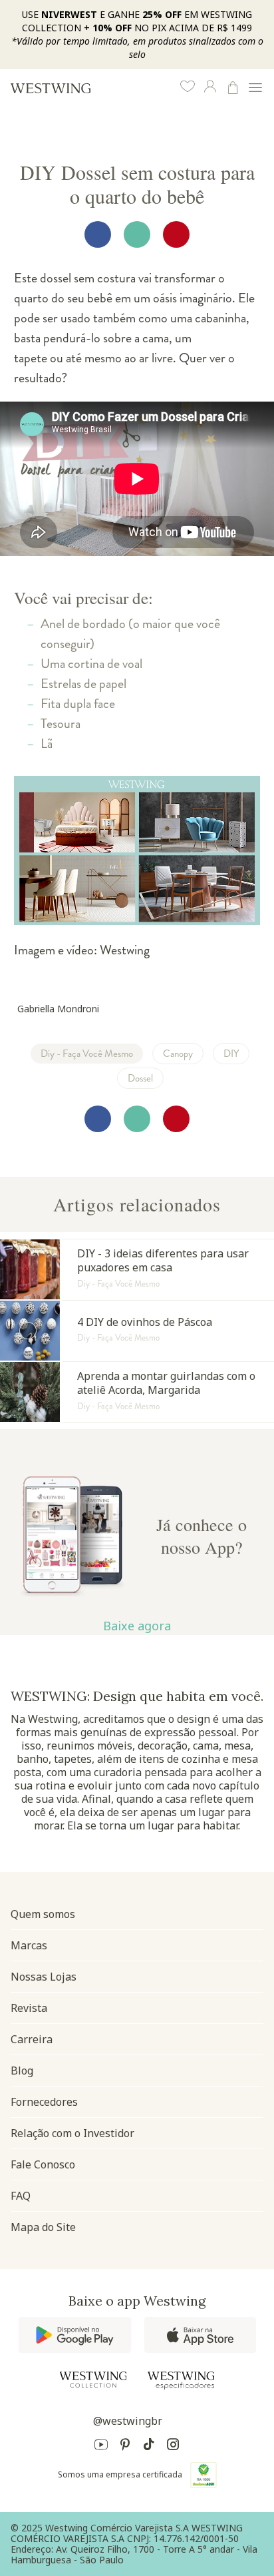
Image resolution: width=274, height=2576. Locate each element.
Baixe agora (137, 1626)
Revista (29, 2008)
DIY (231, 1054)
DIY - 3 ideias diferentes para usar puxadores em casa (137, 1269)
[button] (188, 88)
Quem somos (43, 1914)
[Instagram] (173, 2446)
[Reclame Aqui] (204, 2475)
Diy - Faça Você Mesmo (87, 1054)
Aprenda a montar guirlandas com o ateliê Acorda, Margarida (137, 1392)
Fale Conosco (43, 2164)
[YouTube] (101, 2446)
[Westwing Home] (51, 88)
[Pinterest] (125, 2446)
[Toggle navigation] (255, 88)
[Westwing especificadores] (181, 2381)
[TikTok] (149, 2446)
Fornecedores (44, 2102)
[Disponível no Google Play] (75, 2335)
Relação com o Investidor (72, 2133)
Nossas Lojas (44, 1977)
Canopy (178, 1054)
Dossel (140, 1078)
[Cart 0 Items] (233, 88)
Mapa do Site (43, 2227)
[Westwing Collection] (93, 2380)
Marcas (29, 1945)
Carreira (32, 2039)
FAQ (21, 2196)
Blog (22, 2071)
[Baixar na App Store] (200, 2335)
